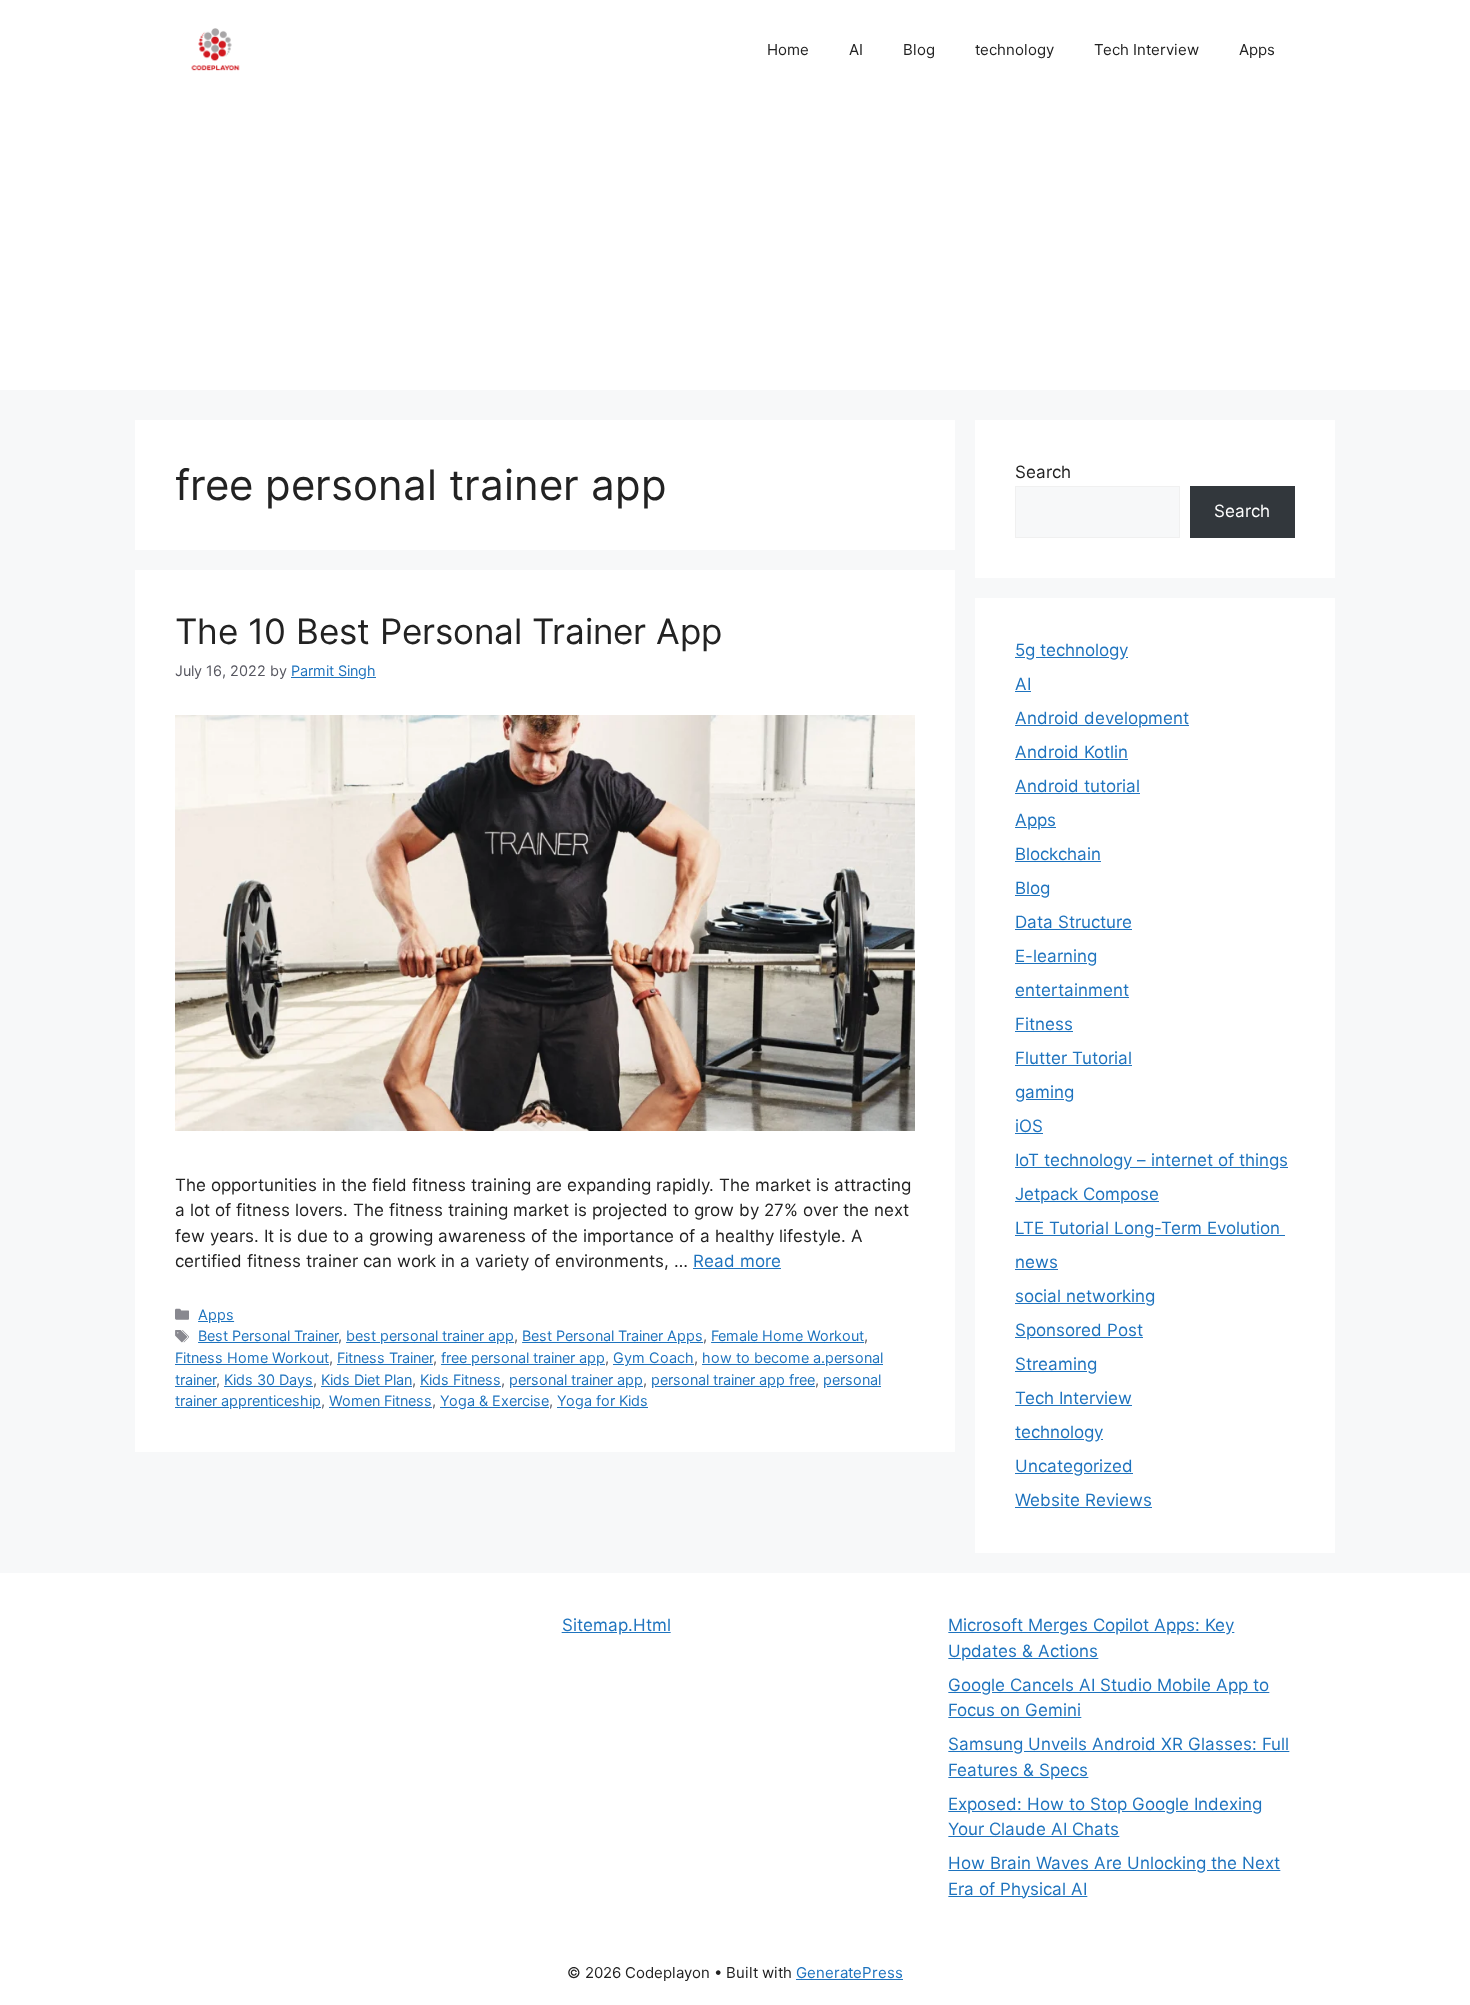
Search (1043, 472)
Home (788, 49)
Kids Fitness (460, 1379)
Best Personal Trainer (268, 1335)
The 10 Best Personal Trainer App (448, 631)
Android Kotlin (1071, 752)
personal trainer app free (733, 1379)
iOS (1029, 1126)
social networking (1085, 1296)
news (1036, 1262)
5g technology (1071, 650)
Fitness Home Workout (252, 1357)
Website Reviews (1083, 1500)
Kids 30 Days (268, 1379)
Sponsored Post (1079, 1330)
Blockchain (1058, 854)
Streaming (1056, 1364)
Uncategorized (1074, 1466)
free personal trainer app (523, 1357)
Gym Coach (653, 1357)
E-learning (1056, 956)
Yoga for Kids (602, 1400)
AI (856, 49)
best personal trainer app (430, 1335)
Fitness (1044, 1024)
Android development (1102, 718)
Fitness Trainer (385, 1357)
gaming (1044, 1092)
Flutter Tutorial (1073, 1058)
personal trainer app (576, 1379)
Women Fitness (380, 1400)
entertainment (1072, 990)
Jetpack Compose (1087, 1194)
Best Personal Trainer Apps (612, 1335)
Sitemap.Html (616, 1625)
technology (1014, 49)
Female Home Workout (787, 1335)
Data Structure (1073, 922)
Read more (737, 1261)
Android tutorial (1077, 786)
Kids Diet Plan (366, 1379)
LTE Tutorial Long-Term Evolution (1150, 1228)
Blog (919, 49)
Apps (1257, 49)
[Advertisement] (735, 250)
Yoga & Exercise (494, 1400)
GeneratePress (849, 1972)
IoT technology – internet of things (1151, 1160)
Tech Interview (1146, 49)
